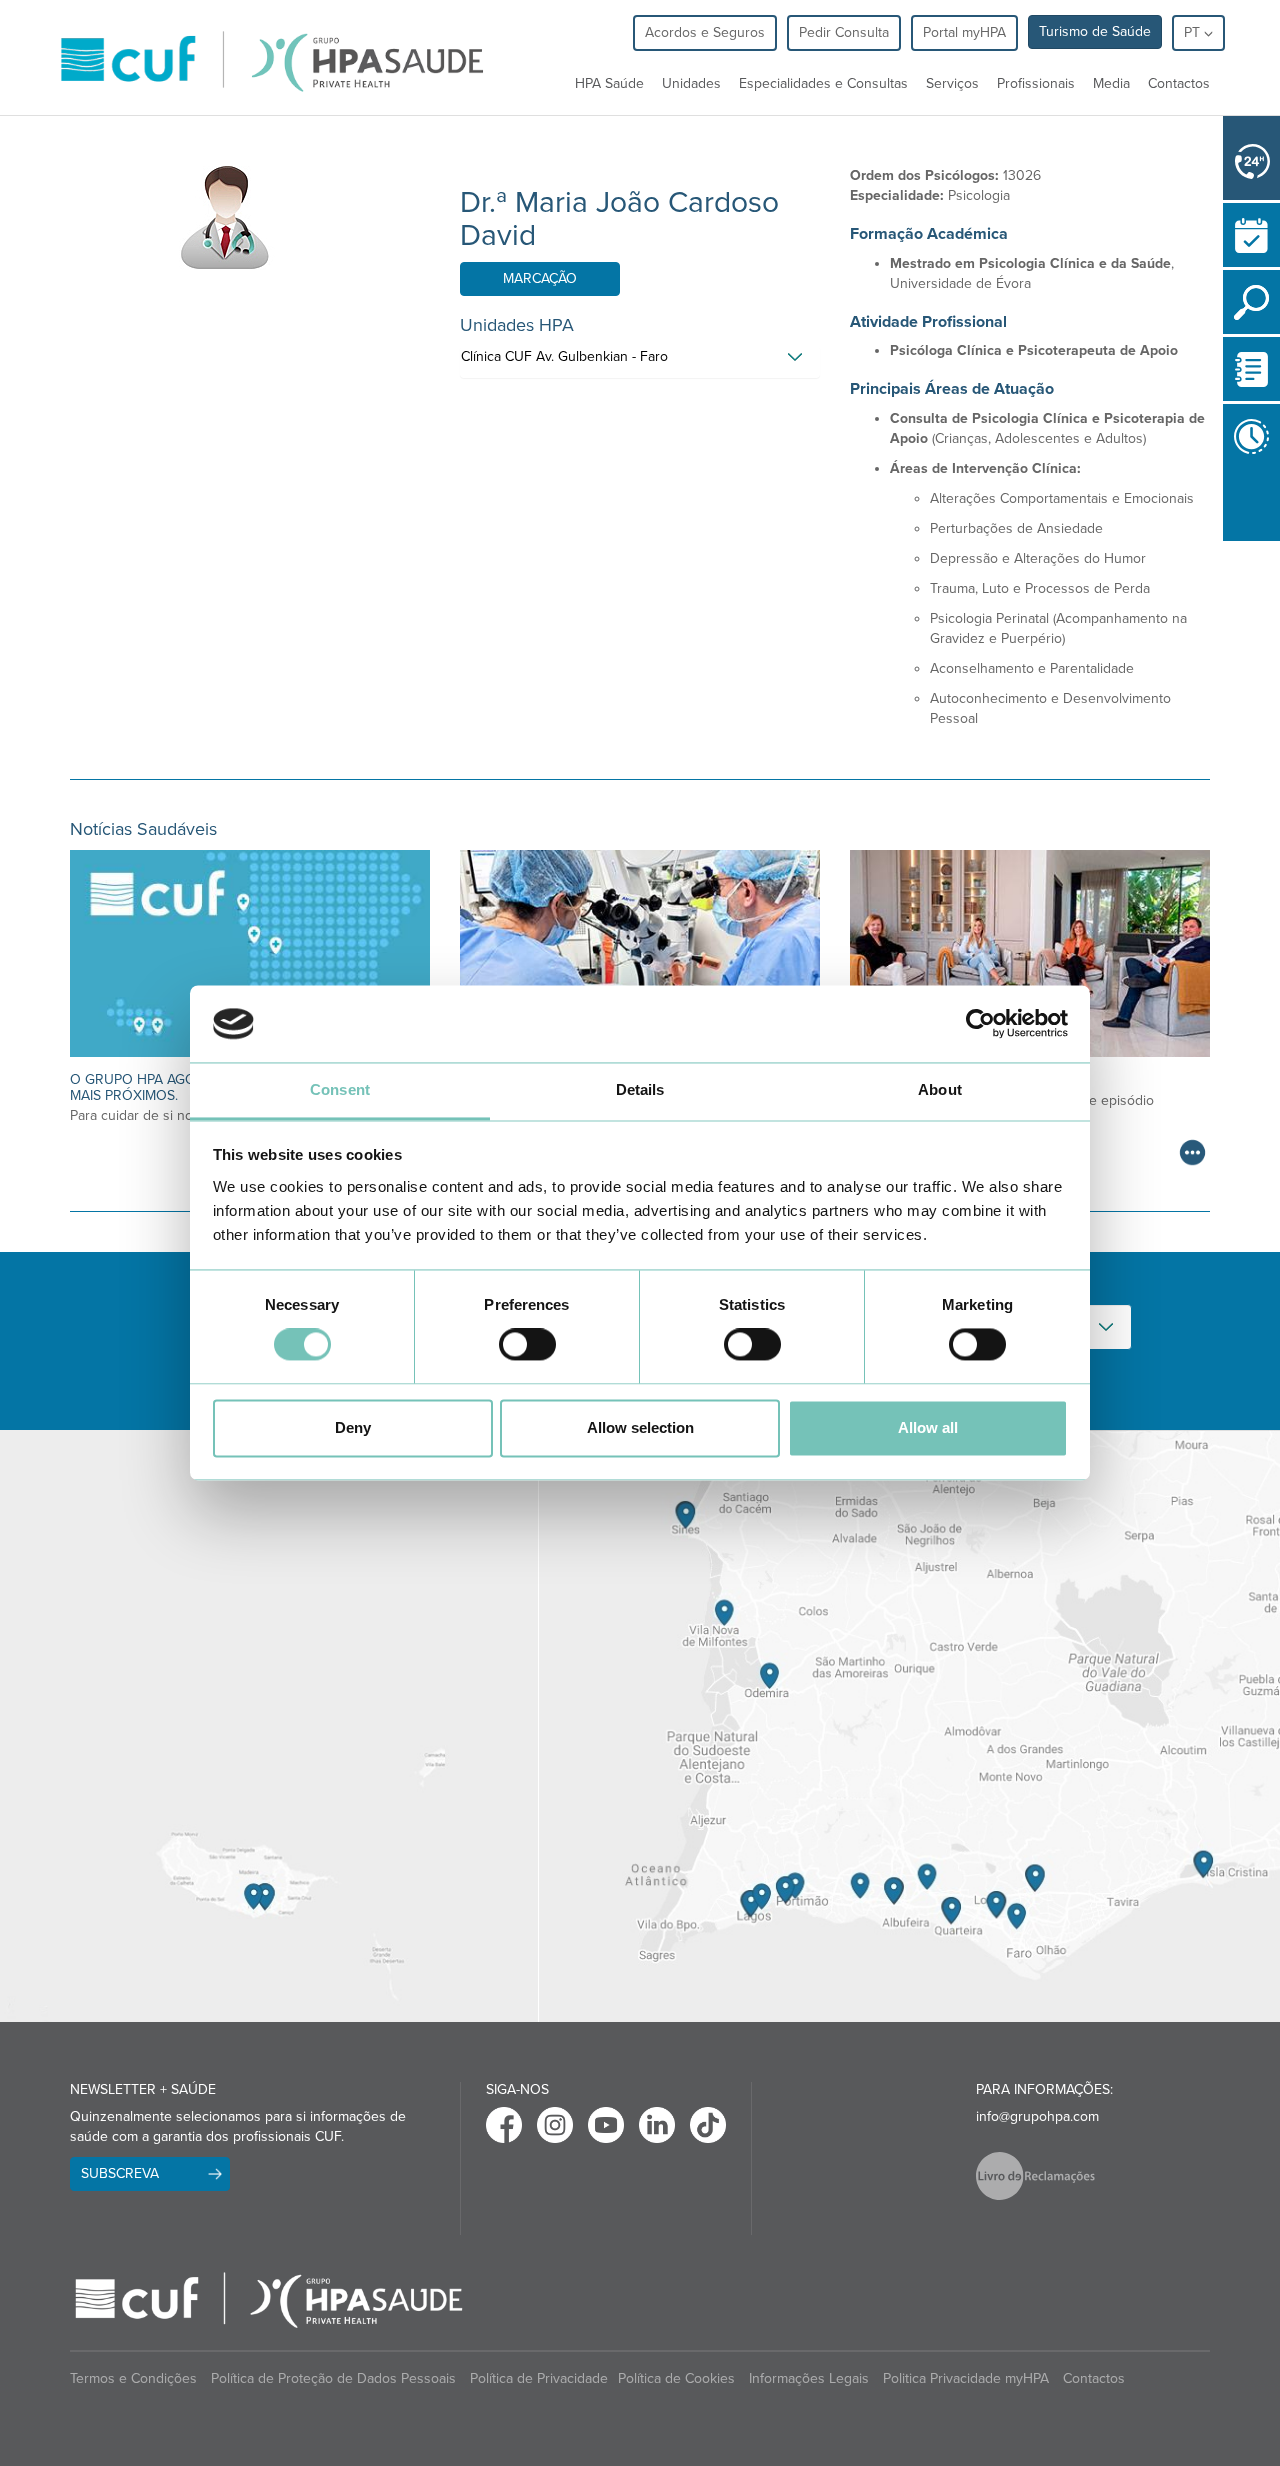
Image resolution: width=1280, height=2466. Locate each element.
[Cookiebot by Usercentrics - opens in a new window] (980, 1024)
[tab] (640, 362)
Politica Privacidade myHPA (966, 2378)
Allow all (928, 1427)
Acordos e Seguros (705, 32)
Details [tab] (640, 1089)
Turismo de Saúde (1095, 31)
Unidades (691, 83)
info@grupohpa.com (1037, 2116)
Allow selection (640, 1427)
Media (1111, 83)
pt (1194, 32)
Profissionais (1036, 83)
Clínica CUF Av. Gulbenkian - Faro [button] (564, 356)
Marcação (540, 278)
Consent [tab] (340, 1089)
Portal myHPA (964, 32)
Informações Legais (809, 2378)
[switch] (527, 1345)
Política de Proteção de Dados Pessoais (333, 2378)
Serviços (952, 83)
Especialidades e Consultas (823, 83)
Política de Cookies (676, 2378)
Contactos (1179, 83)
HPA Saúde (609, 83)
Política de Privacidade (539, 2378)
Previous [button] (1228, 545)
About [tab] (940, 1089)
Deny (353, 1427)
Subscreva (120, 2173)
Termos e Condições (133, 2378)
